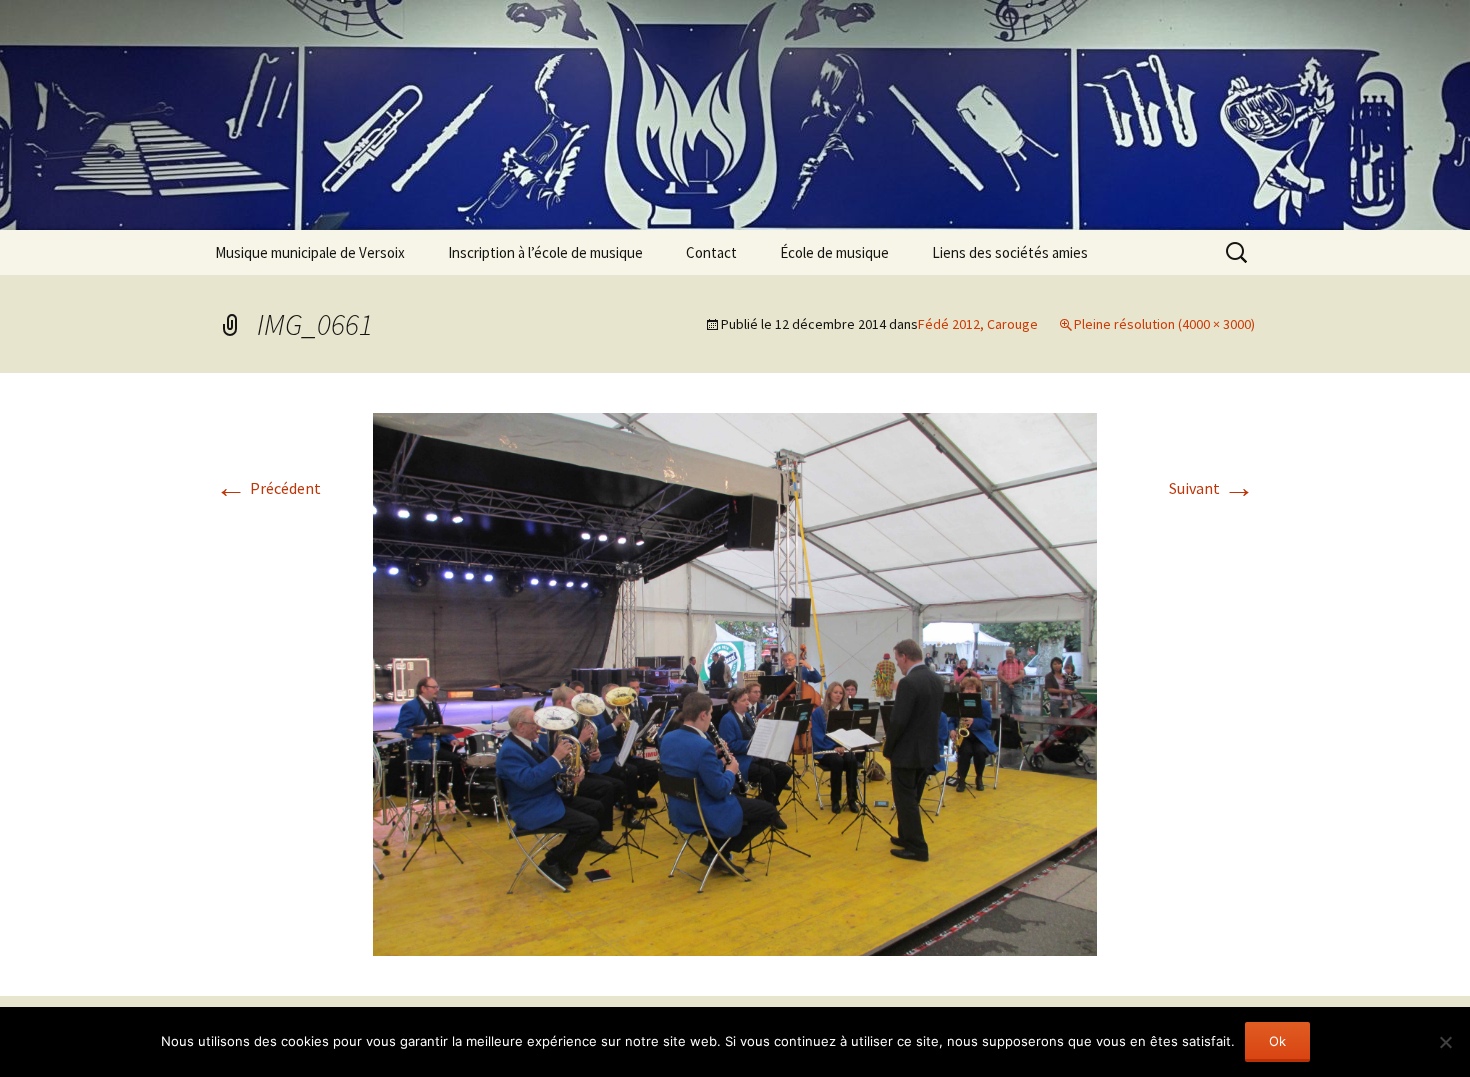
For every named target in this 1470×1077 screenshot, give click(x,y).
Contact (711, 252)
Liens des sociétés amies (1010, 252)
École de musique (834, 252)
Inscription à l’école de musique (545, 252)
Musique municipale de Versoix (310, 252)
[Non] (1445, 1042)
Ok (1277, 1041)
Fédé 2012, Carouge (978, 324)
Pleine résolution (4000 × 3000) (1164, 324)
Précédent (268, 488)
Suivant (1212, 488)
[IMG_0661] (735, 682)
